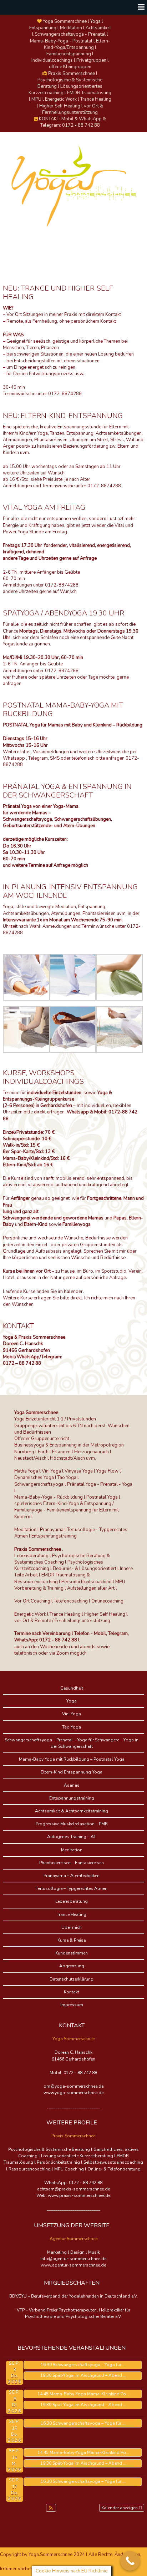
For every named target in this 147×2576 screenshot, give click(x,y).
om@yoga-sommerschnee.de (73, 2086)
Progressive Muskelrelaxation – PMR (72, 1824)
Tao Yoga (72, 1727)
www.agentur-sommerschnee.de (73, 2265)
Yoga (72, 1701)
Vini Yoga (72, 1714)
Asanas (72, 1785)
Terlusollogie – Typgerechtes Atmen (72, 1888)
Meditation (72, 1850)
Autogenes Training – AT (72, 1837)
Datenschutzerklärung (72, 1979)
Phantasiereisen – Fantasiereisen (72, 1863)
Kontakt (72, 1992)
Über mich (72, 1927)
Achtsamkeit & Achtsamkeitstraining (72, 1811)
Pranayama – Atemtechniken (72, 1876)
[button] (51, 2508)
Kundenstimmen (72, 1953)
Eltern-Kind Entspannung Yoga (72, 1772)
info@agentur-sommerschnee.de (73, 2259)
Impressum (72, 2005)
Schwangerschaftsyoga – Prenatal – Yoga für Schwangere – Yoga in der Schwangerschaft (72, 1743)
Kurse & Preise (72, 1940)
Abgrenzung (72, 1966)
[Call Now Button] (130, 2561)
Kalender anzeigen (120, 2508)
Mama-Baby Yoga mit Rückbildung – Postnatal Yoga (72, 1759)
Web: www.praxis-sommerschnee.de (73, 2195)
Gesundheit (72, 1688)
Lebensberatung (72, 1901)
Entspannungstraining (72, 1798)
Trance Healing (72, 1915)
